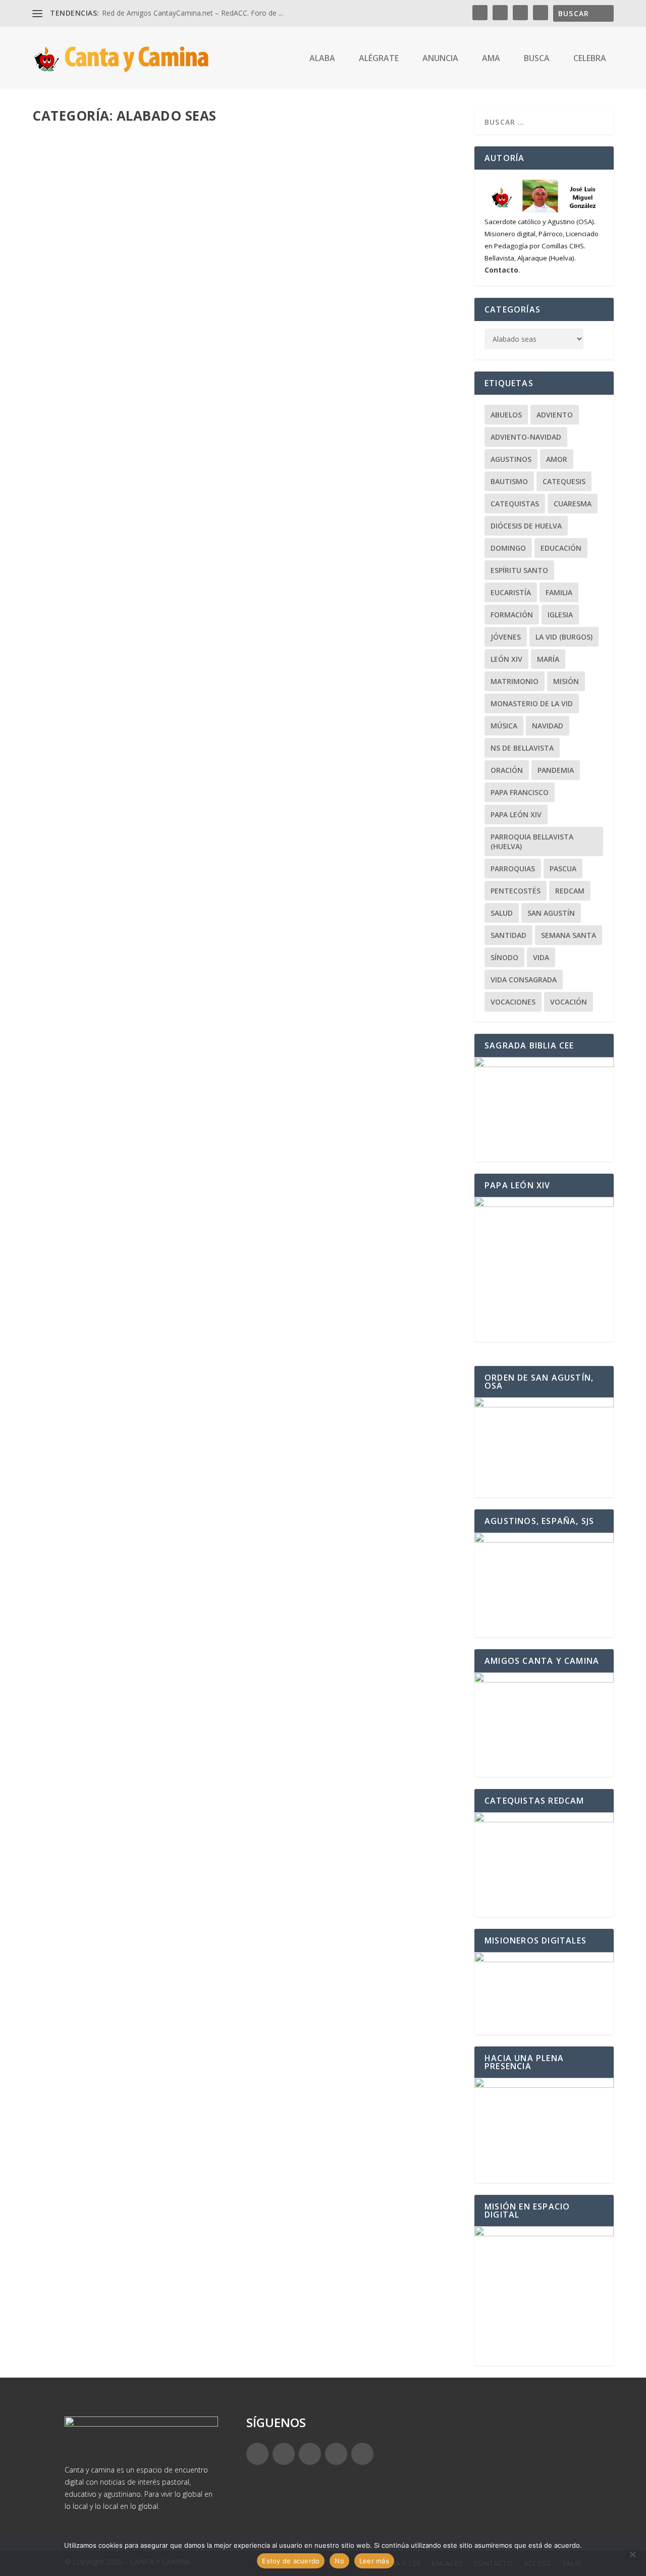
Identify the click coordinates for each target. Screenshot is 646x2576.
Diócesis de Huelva (526, 526)
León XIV (196, 429)
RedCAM (570, 891)
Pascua (563, 869)
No (339, 2561)
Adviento (555, 415)
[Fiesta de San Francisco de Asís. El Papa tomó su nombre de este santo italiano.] (230, 1900)
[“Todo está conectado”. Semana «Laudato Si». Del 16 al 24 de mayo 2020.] (247, 1088)
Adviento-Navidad (526, 437)
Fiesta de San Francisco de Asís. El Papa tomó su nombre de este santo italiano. (230, 1921)
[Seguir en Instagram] (310, 2454)
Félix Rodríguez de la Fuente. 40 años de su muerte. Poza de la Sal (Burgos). (218, 1692)
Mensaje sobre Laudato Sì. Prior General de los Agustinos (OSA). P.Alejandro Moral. (239, 839)
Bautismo (509, 481)
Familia (559, 592)
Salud (502, 913)
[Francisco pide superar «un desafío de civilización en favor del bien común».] (224, 1785)
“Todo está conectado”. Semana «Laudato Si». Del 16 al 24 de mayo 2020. (210, 1265)
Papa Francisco (233, 429)
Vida (541, 957)
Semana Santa (569, 935)
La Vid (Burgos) (564, 637)
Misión (566, 681)
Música (504, 726)
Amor (557, 459)
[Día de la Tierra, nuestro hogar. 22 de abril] (199, 2015)
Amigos (198, 1937)
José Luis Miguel (77, 429)
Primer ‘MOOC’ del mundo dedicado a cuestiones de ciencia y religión (204, 2265)
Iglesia (560, 615)
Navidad (548, 726)
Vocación (569, 1002)
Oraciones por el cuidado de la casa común (146, 2150)
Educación (206, 2051)
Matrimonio (515, 681)
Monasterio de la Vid (532, 703)
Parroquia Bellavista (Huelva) (532, 842)
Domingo (508, 548)
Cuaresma (573, 504)
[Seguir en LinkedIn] (336, 2454)
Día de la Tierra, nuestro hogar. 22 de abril (143, 2036)
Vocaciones (513, 1002)
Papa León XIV (516, 814)
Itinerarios (206, 1707)
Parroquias (513, 869)
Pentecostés (516, 891)
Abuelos (506, 415)
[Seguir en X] (284, 2454)
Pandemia (556, 770)
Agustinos (511, 459)
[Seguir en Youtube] (362, 2454)
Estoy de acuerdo (291, 2561)
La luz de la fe (211, 2280)
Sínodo (504, 957)
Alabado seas (161, 429)
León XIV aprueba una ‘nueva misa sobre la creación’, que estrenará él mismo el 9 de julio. (239, 409)
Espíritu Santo (519, 570)
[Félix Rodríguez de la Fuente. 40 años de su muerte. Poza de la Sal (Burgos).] (247, 1515)
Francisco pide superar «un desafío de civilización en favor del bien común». (224, 1807)
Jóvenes (506, 637)
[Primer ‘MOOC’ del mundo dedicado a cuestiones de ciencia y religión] (204, 2244)
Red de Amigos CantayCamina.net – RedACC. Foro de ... (193, 13)
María (548, 659)
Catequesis (564, 481)
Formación (512, 615)
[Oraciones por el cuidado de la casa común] (194, 2129)
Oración (507, 770)
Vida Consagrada (524, 980)
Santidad (508, 935)
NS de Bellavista (522, 748)
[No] (632, 2554)
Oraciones (207, 2165)
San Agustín (254, 855)
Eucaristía (511, 592)
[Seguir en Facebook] (257, 2454)
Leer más (65, 469)
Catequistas (515, 504)
